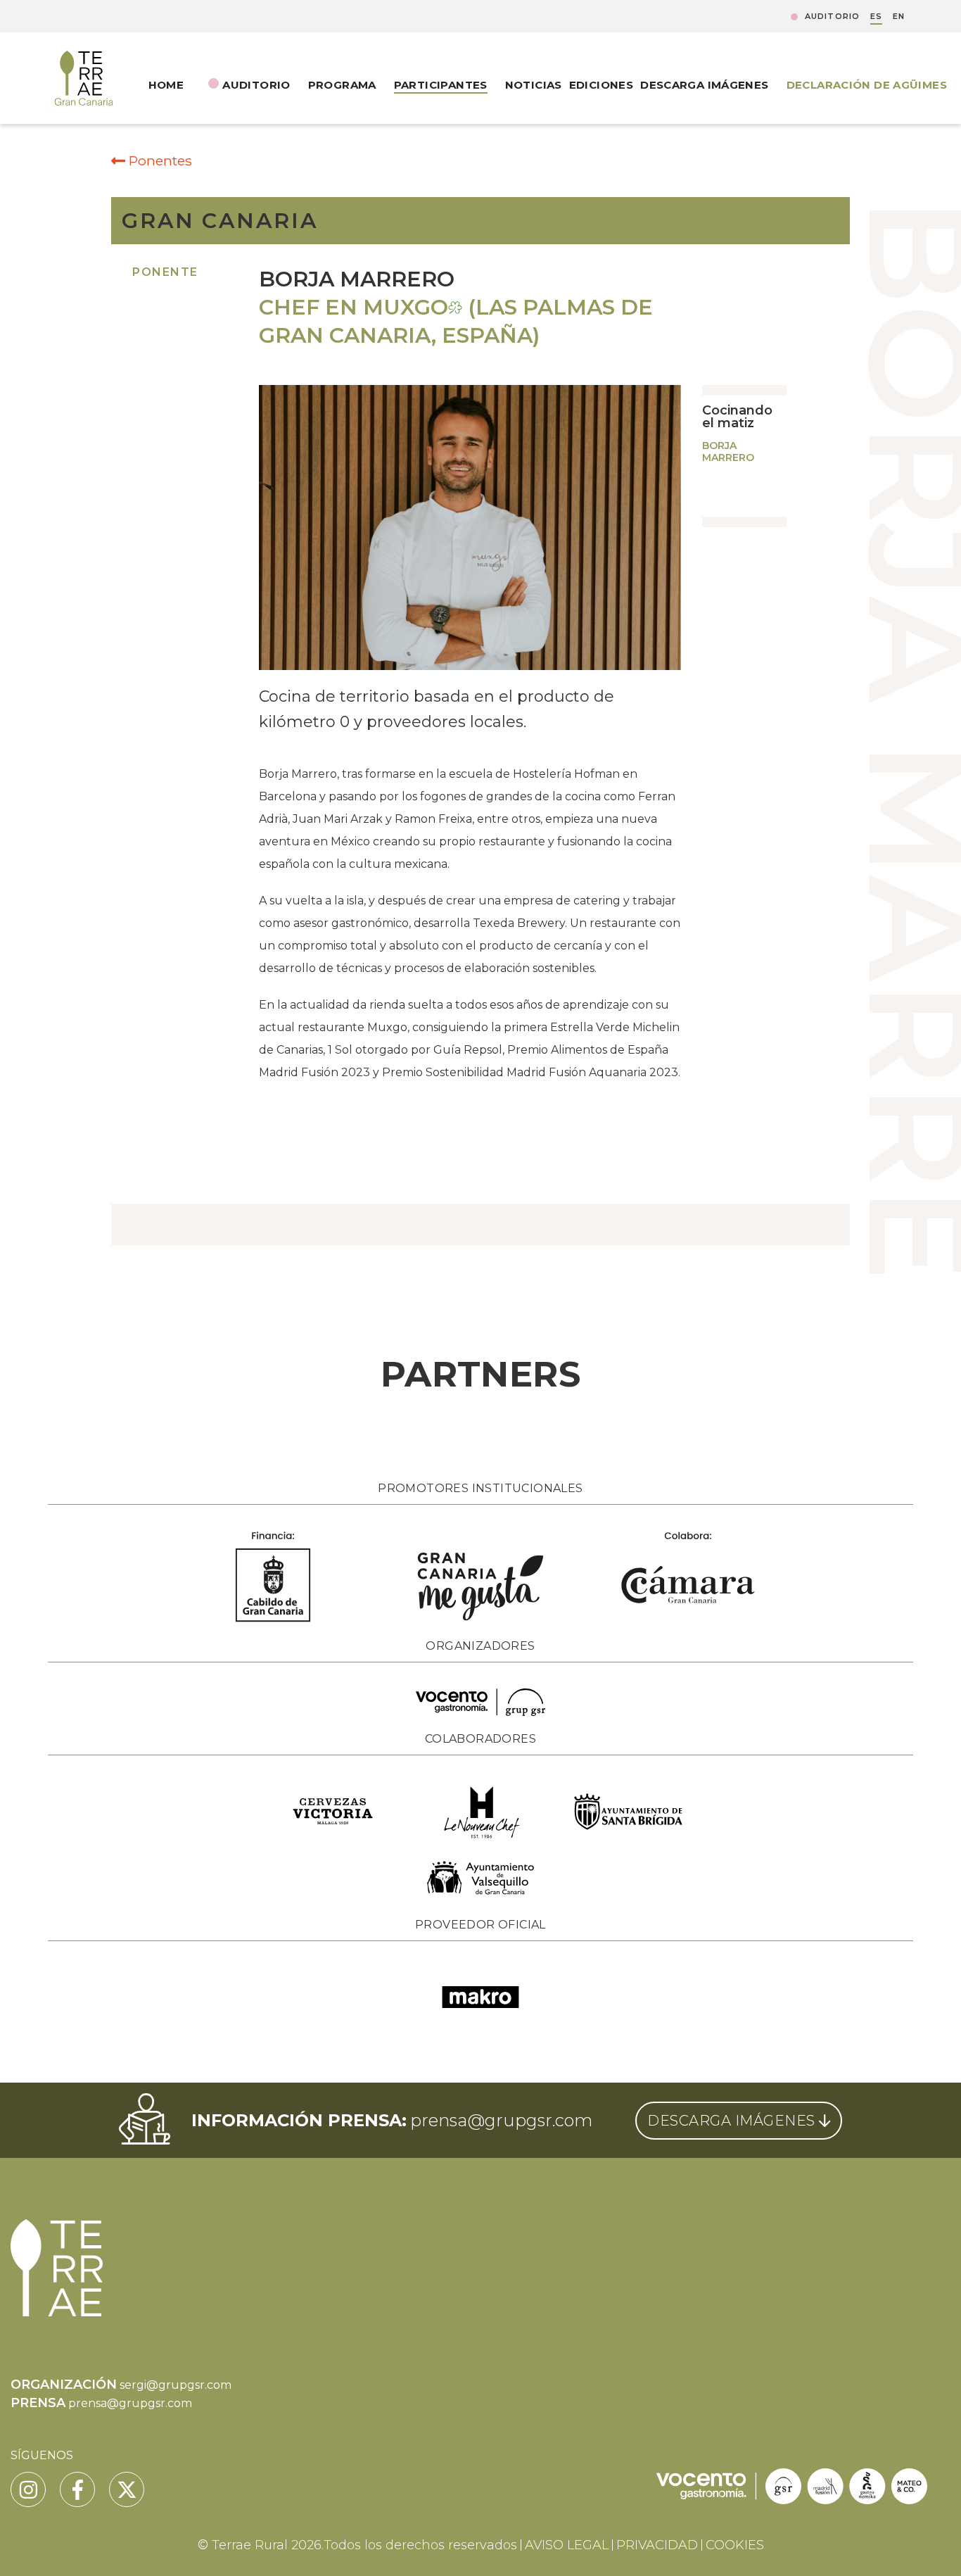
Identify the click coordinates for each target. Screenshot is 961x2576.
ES (876, 17)
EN (899, 17)
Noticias (534, 85)
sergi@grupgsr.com (176, 2385)
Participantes (441, 85)
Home (166, 85)
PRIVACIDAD (657, 2545)
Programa (342, 85)
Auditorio (832, 17)
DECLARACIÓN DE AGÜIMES (867, 85)
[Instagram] (28, 2489)
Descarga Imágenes (704, 85)
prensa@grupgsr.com (501, 2120)
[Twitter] (127, 2489)
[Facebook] (77, 2489)
